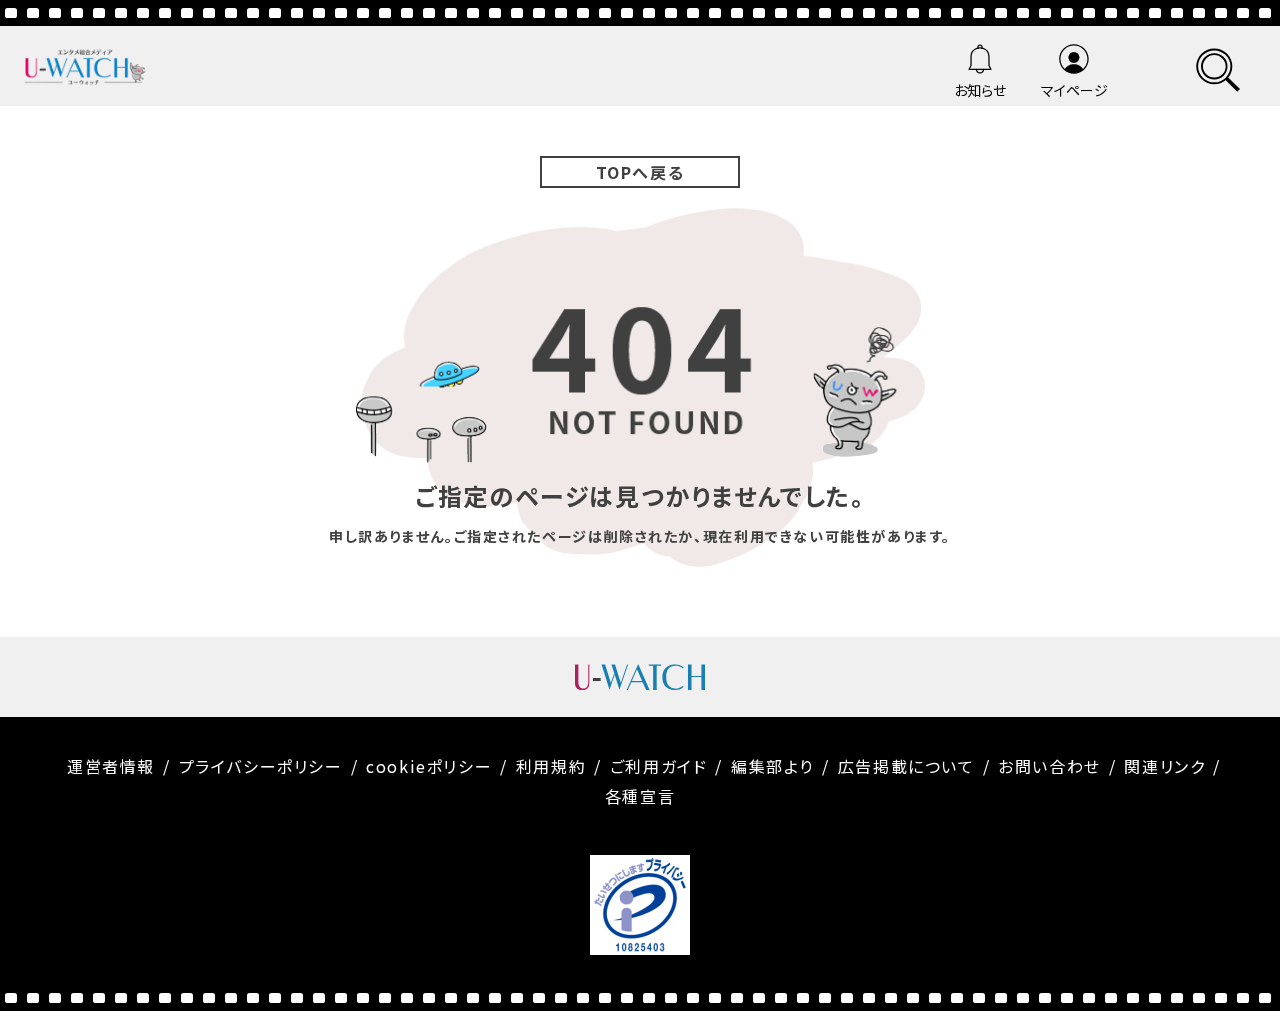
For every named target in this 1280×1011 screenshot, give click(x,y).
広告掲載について (906, 766)
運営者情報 (111, 766)
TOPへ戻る (640, 172)
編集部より (772, 766)
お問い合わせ (1049, 766)
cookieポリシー (429, 766)
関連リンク (1164, 766)
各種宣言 (640, 796)
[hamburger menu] (1218, 66)
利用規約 (551, 766)
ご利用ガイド (659, 766)
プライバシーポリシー (261, 766)
